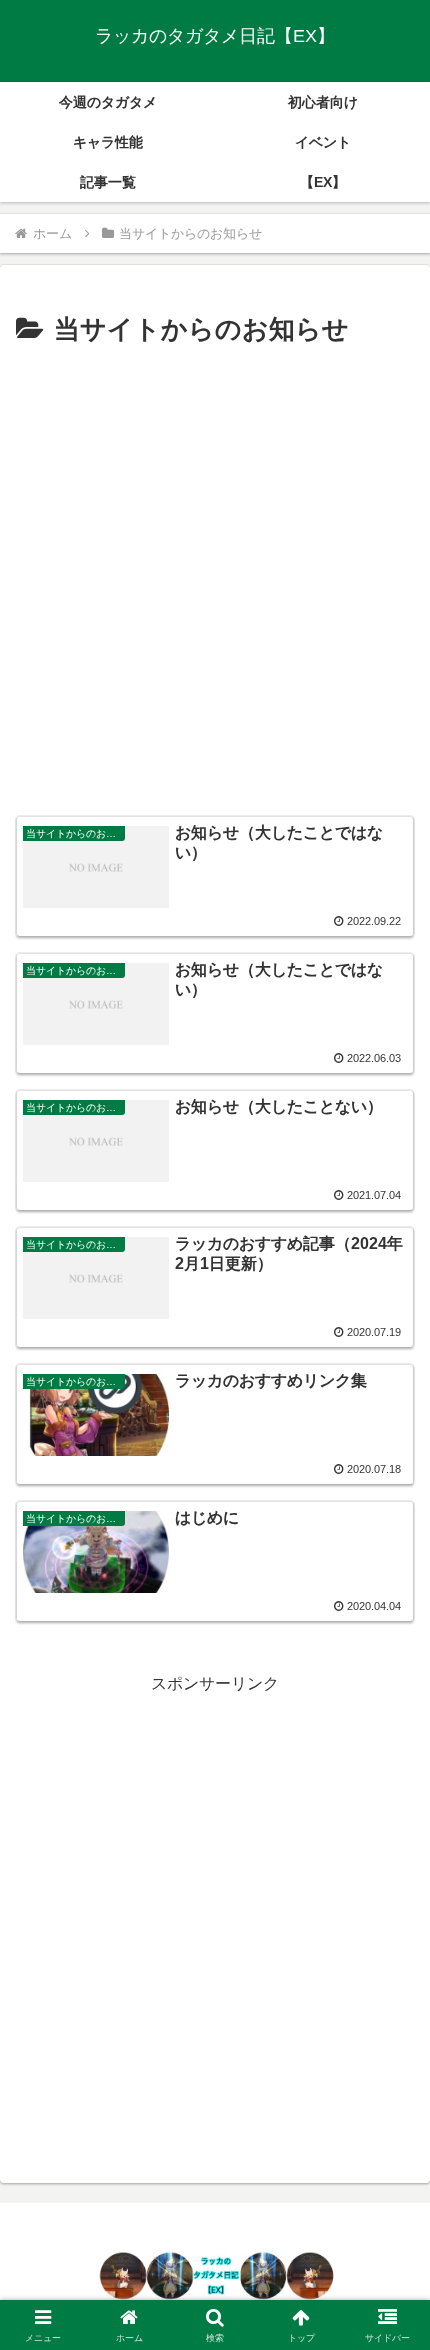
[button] (388, 2326)
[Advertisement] (215, 578)
